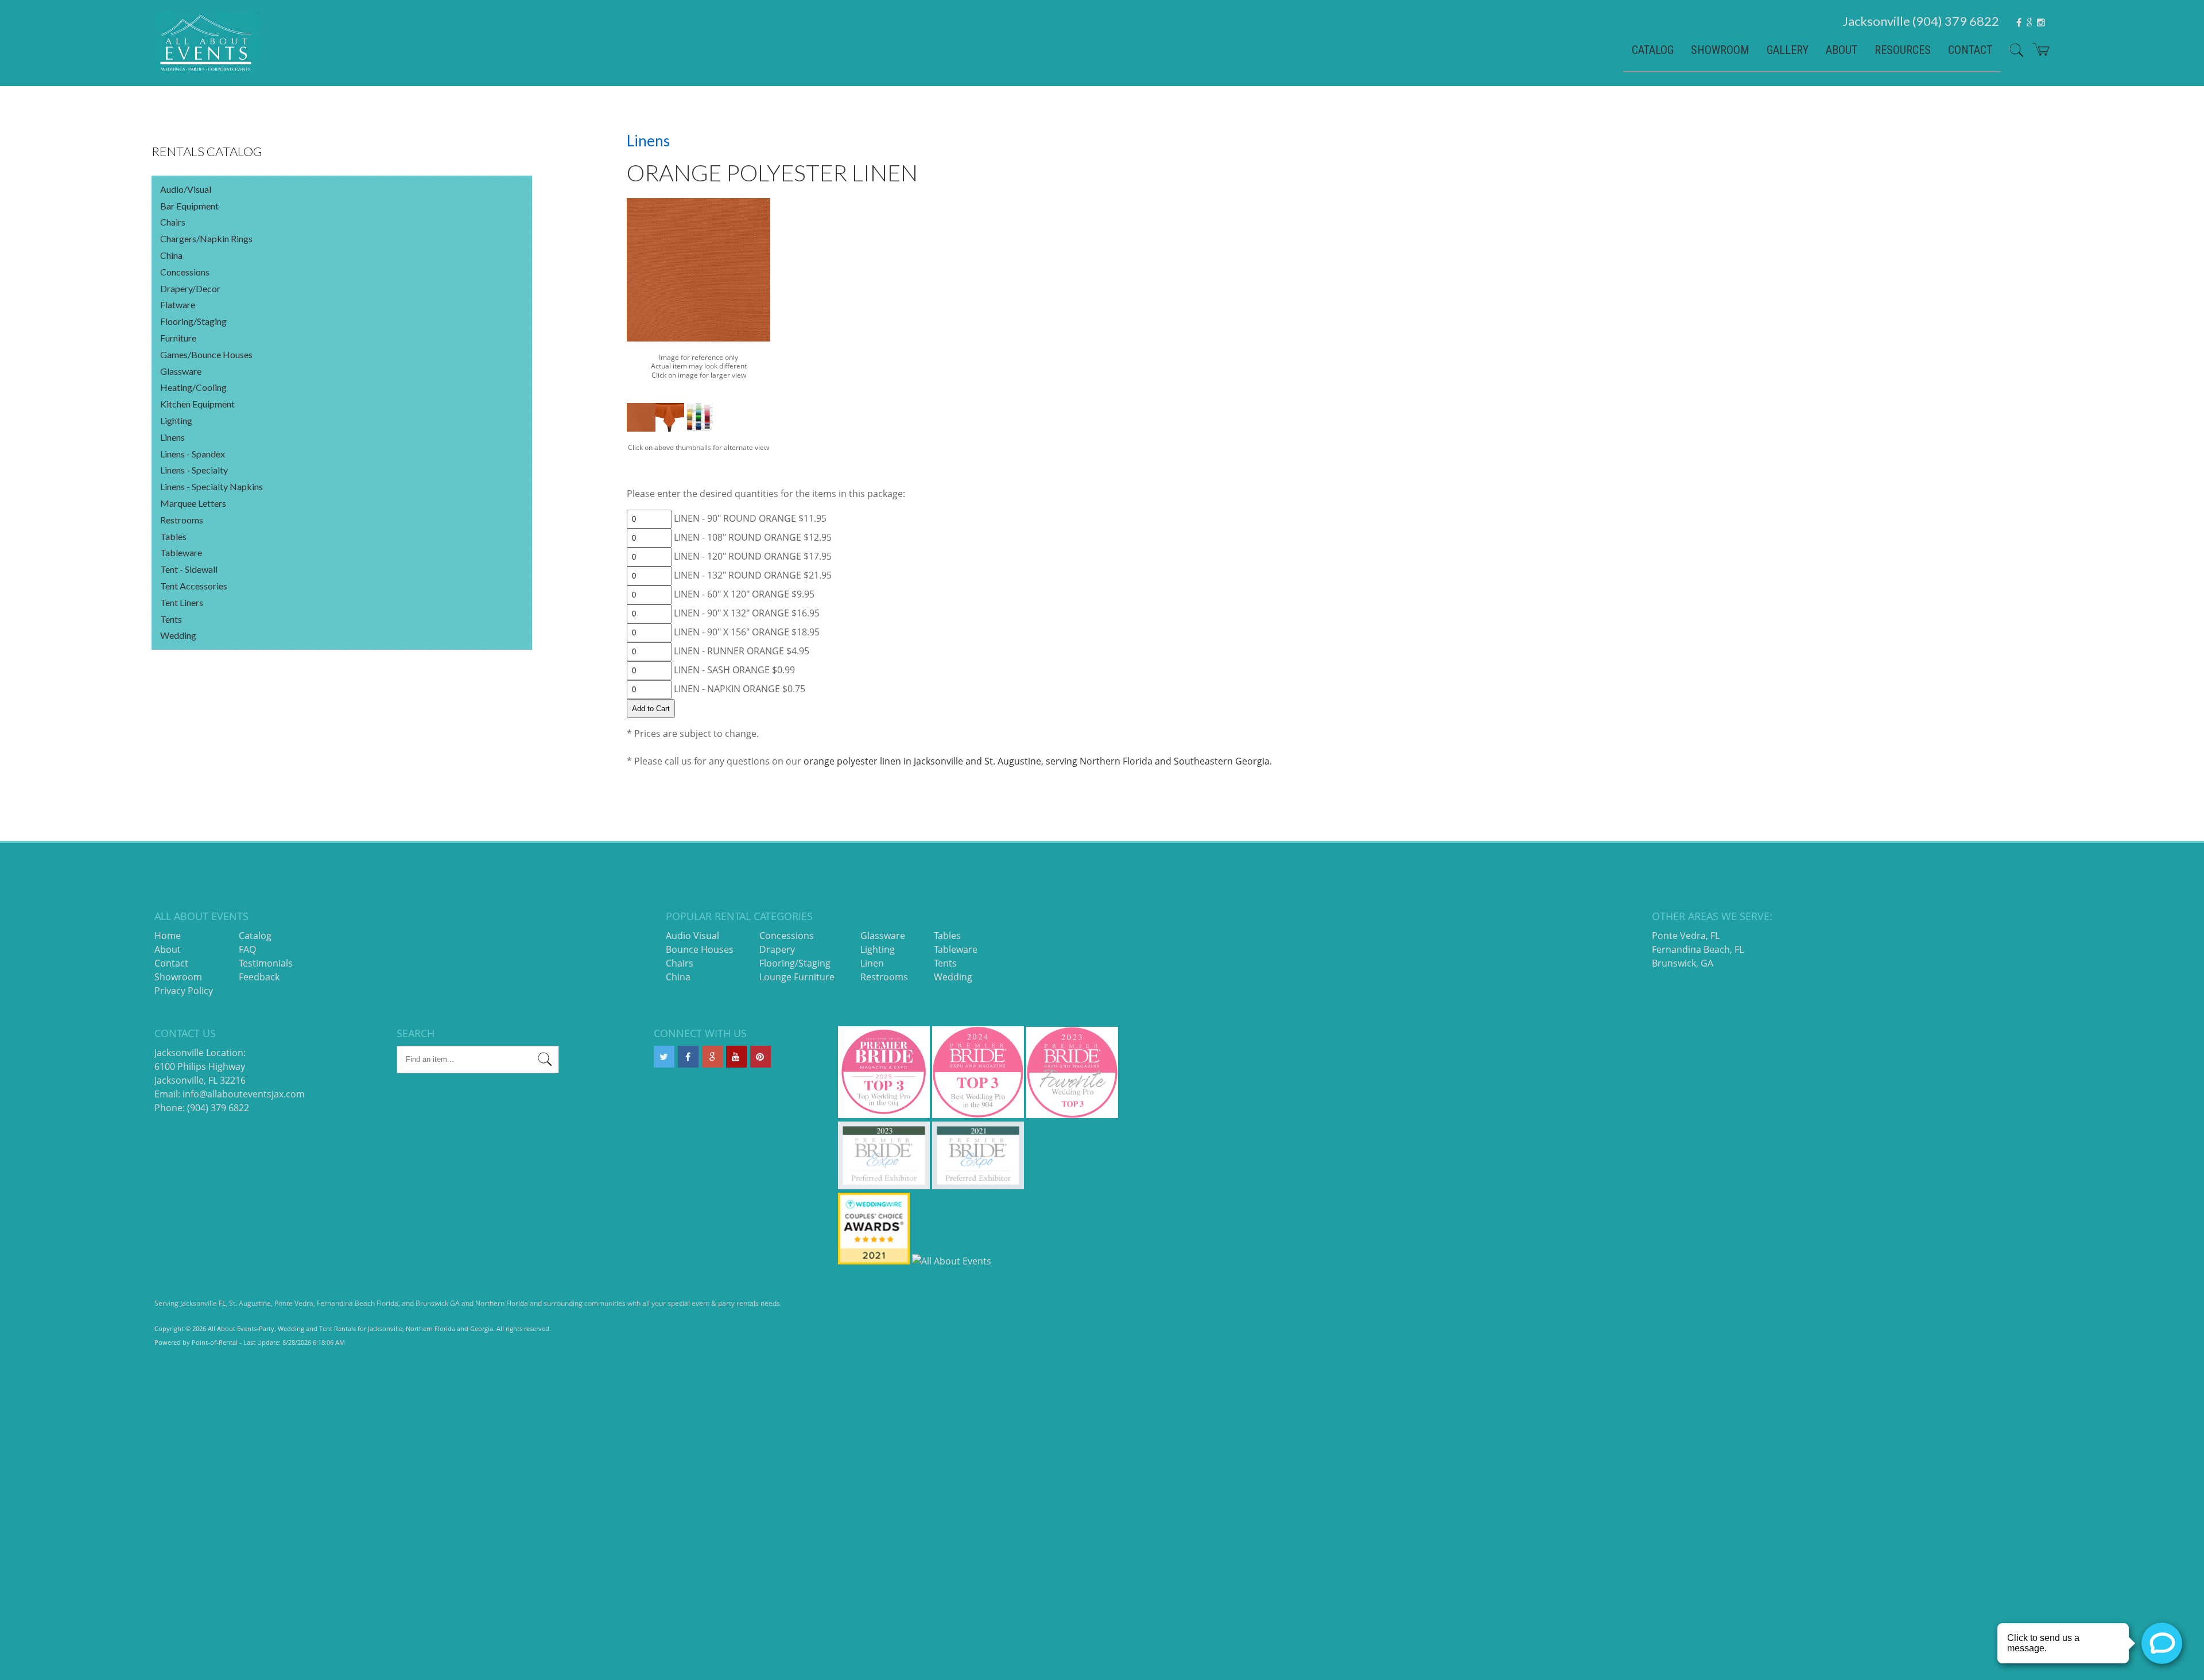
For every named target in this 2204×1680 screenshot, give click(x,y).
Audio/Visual (186, 189)
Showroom (1720, 50)
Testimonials (266, 963)
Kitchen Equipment (197, 404)
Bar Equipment (189, 206)
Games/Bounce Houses (206, 354)
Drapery (777, 949)
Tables (173, 536)
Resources (1903, 50)
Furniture (178, 338)
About (1842, 50)
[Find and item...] (2012, 55)
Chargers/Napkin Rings (206, 238)
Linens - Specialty (194, 470)
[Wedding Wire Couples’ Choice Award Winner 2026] (952, 1261)
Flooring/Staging (193, 321)
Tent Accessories (194, 586)
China (171, 255)
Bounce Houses (700, 949)
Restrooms (182, 520)
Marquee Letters (193, 503)
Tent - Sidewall (189, 569)
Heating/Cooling (193, 387)
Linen (872, 963)
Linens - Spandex (193, 454)
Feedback (259, 977)
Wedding (178, 635)
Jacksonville (1921, 21)
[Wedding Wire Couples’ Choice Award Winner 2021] (874, 1261)
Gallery (1788, 50)
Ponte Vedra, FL (1686, 936)
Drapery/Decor (190, 288)
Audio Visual (692, 936)
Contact (1970, 50)
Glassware (181, 371)
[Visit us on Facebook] (688, 1057)
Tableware (181, 552)
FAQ (247, 949)
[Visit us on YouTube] (736, 1057)
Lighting (176, 420)
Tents (171, 619)
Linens (172, 437)
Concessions (185, 272)
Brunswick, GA (1683, 963)
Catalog (1653, 50)
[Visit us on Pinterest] (760, 1057)
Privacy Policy (184, 991)
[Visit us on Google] (712, 1057)
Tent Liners (182, 602)
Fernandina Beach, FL (1698, 949)
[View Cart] (2037, 54)
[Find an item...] (545, 1061)
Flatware (178, 304)
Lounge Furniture (797, 977)
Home (168, 936)
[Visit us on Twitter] (664, 1057)
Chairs (173, 222)
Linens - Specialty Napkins (212, 486)
